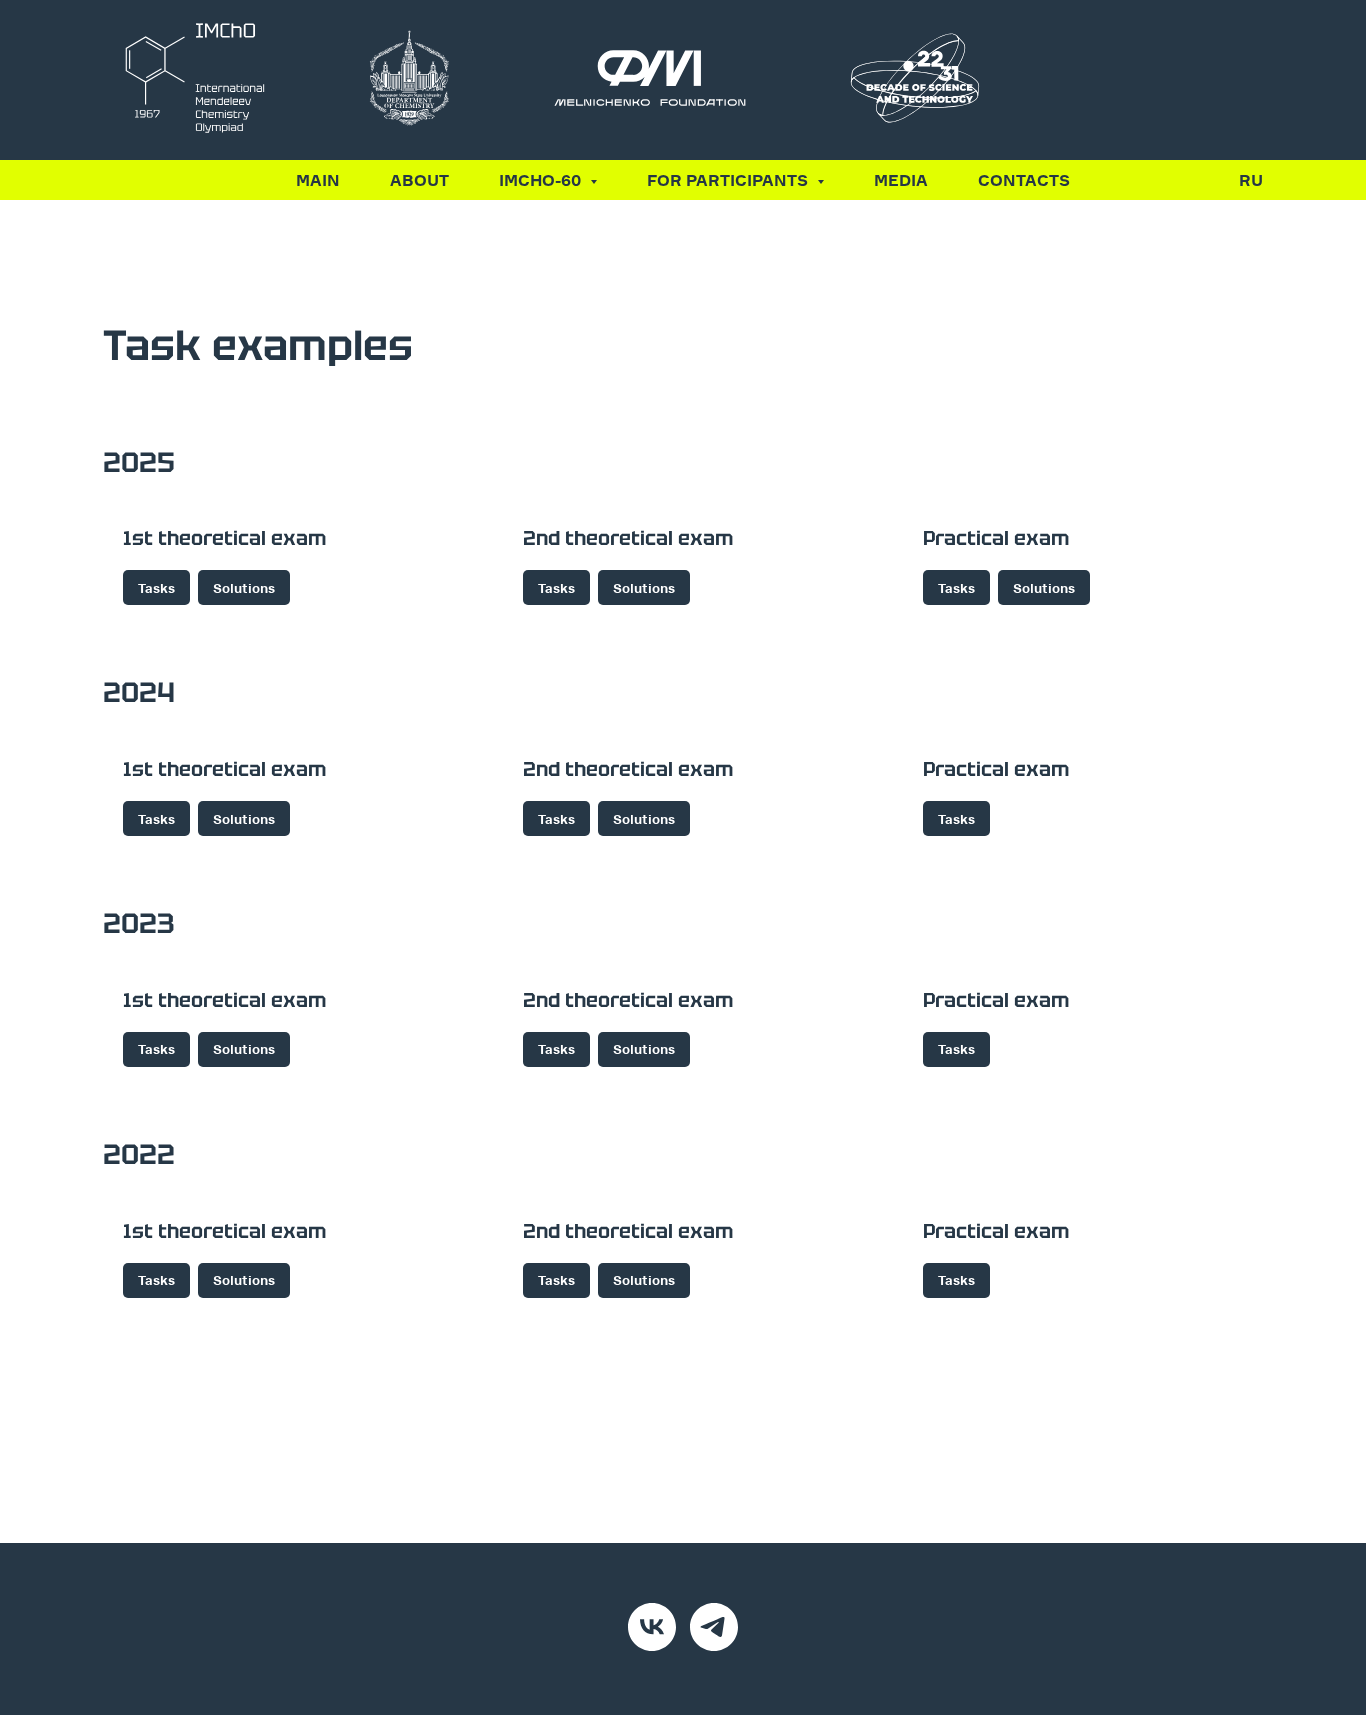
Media (901, 180)
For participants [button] (729, 180)
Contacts (1024, 180)
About (419, 180)
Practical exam (996, 538)
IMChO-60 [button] (542, 180)
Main (318, 180)
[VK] (652, 1627)
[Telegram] (714, 1627)
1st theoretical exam (224, 538)
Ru (1251, 180)
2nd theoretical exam (628, 538)
